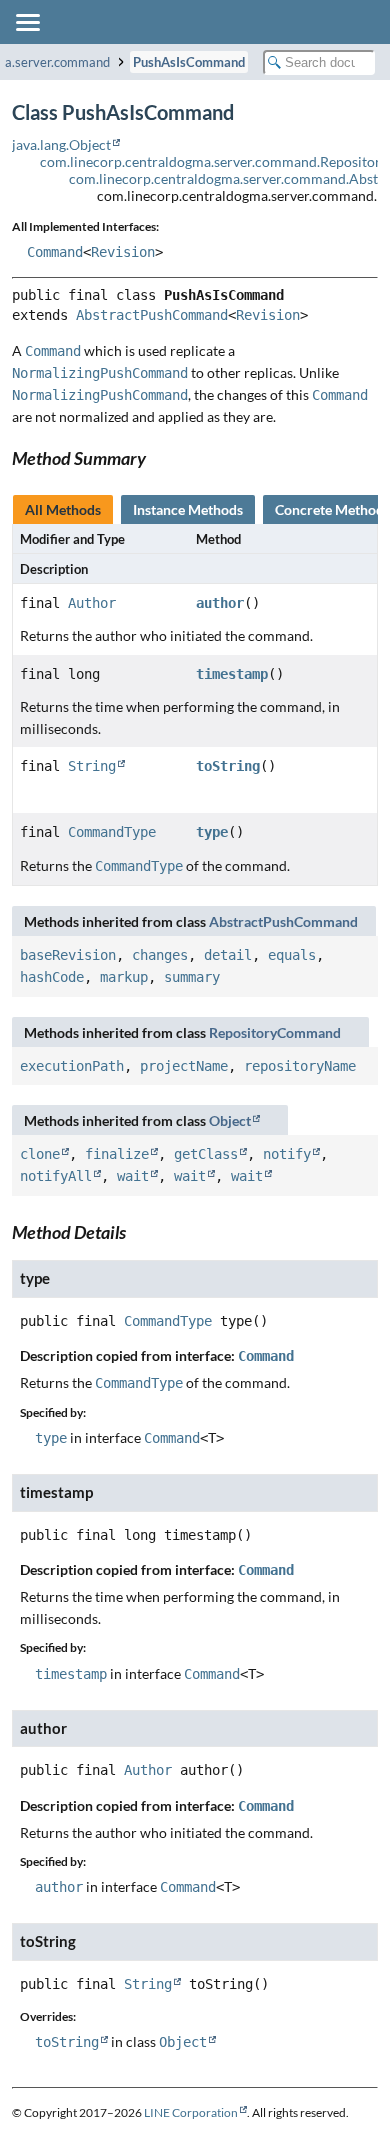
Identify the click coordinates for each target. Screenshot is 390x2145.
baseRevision (68, 955)
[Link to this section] (157, 458)
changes (160, 955)
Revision (123, 252)
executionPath (72, 1066)
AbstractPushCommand (152, 315)
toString (228, 766)
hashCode (52, 977)
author (220, 603)
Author (92, 603)
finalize (117, 1154)
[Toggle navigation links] (27, 22)
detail (228, 955)
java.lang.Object (61, 144)
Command (55, 252)
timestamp (232, 674)
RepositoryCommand (275, 1032)
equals (292, 955)
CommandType (112, 832)
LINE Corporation (191, 2112)
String (92, 766)
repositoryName (300, 1066)
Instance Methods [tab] (188, 509)
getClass (206, 1154)
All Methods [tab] (63, 509)
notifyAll (56, 1176)
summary (192, 977)
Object (230, 1120)
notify (287, 1154)
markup (124, 977)
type (212, 832)
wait (133, 1176)
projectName (184, 1066)
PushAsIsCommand (189, 62)
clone (40, 1154)
